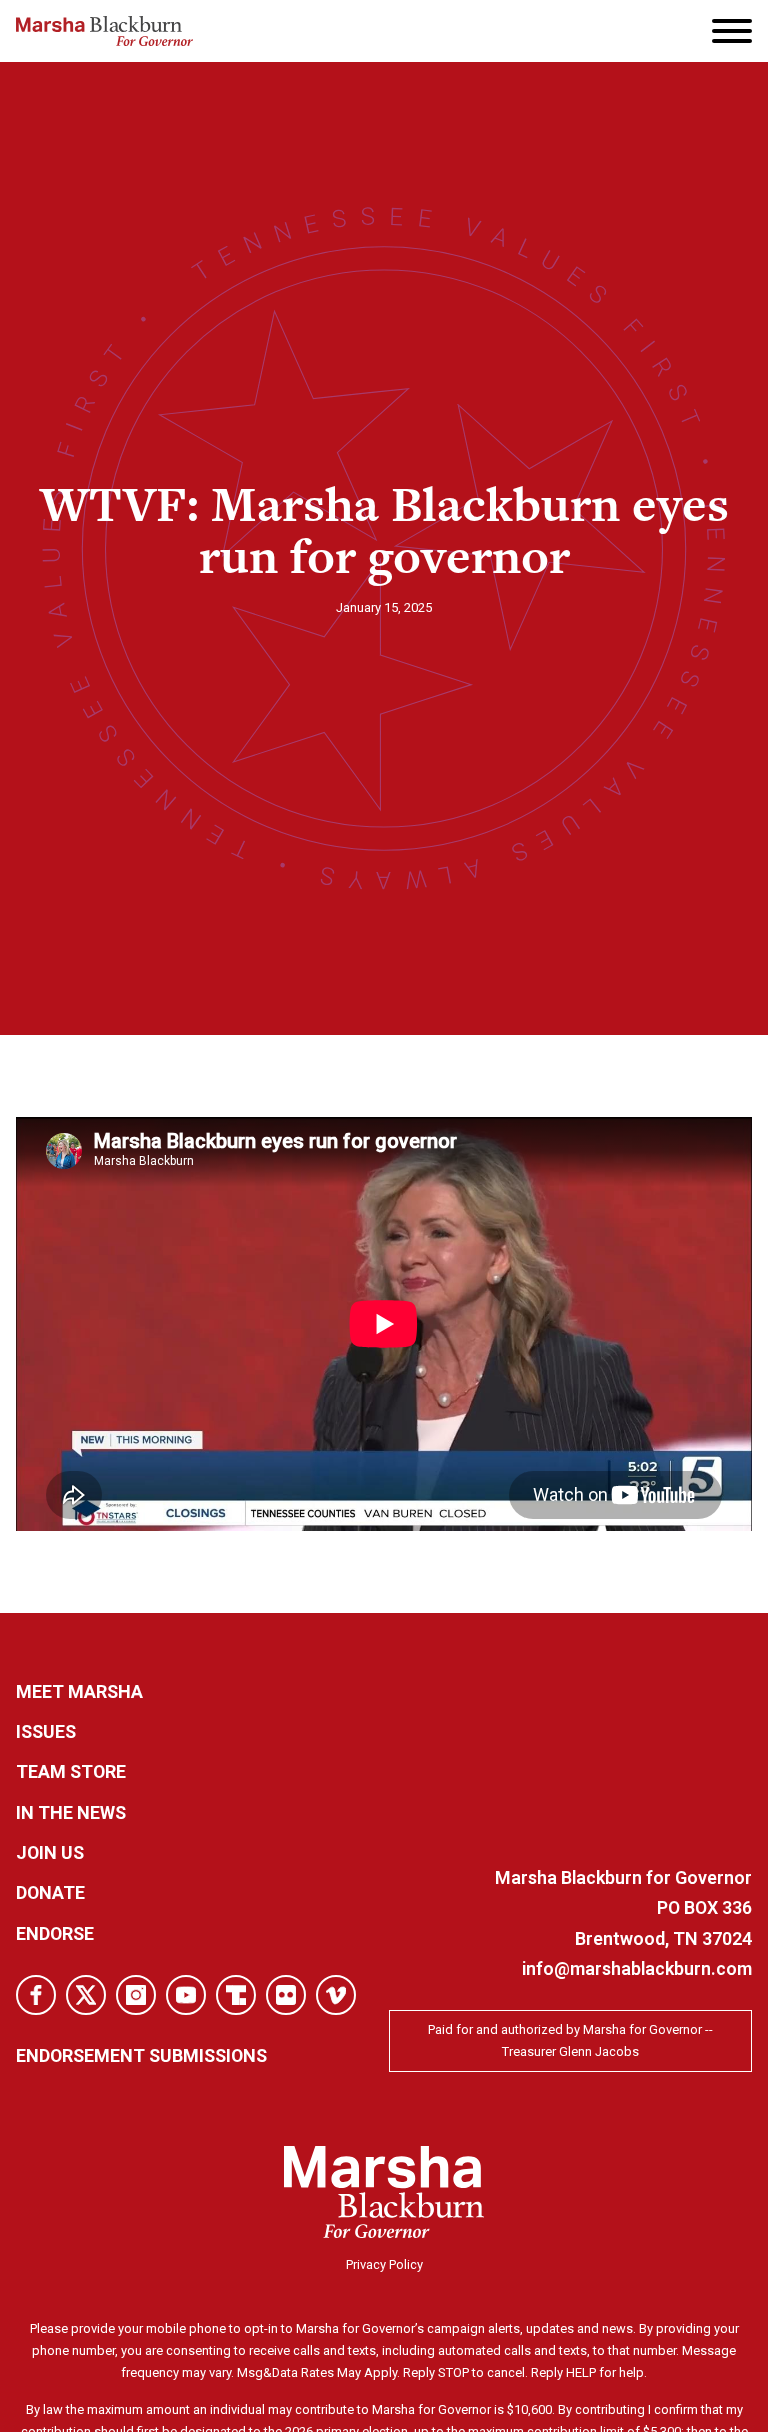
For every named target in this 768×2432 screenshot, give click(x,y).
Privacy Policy (384, 2264)
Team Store (71, 1771)
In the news (71, 1812)
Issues (46, 1731)
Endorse (55, 1933)
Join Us (50, 1852)
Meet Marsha (79, 1691)
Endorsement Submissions (141, 2055)
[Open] (732, 31)
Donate (50, 1892)
